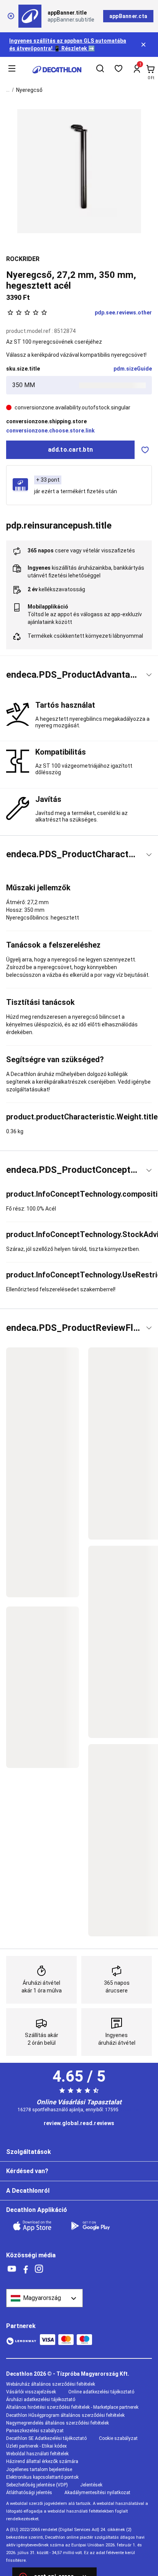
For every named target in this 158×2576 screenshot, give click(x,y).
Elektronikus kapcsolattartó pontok (42, 2477)
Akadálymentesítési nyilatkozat (97, 2493)
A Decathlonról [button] (28, 2191)
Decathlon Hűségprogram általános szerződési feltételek (65, 2415)
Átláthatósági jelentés (29, 2493)
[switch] (145, 450)
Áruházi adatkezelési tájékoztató (41, 2400)
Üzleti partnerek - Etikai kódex (36, 2446)
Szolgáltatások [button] (29, 2152)
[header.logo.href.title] (57, 70)
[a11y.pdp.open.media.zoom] (79, 171)
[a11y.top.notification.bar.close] (144, 45)
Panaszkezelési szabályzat (35, 2431)
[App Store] (37, 2226)
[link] (79, 2124)
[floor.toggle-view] (149, 675)
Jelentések (91, 2485)
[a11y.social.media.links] (12, 2269)
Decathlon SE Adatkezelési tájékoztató (46, 2438)
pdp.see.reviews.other (123, 313)
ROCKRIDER (23, 259)
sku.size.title (23, 369)
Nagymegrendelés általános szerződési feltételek (58, 2423)
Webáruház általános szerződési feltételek (51, 2384)
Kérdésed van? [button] (27, 2171)
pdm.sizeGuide (133, 369)
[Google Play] (95, 2226)
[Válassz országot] (44, 2298)
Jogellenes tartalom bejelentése (39, 2470)
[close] (11, 16)
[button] (79, 675)
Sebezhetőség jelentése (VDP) (37, 2485)
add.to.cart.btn (70, 450)
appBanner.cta (128, 16)
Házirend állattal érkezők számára (42, 2461)
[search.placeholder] (100, 70)
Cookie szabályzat (118, 2438)
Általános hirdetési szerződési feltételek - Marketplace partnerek (72, 2407)
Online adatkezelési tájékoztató (101, 2392)
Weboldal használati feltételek (37, 2454)
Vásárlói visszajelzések (31, 2392)
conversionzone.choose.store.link (50, 431)
